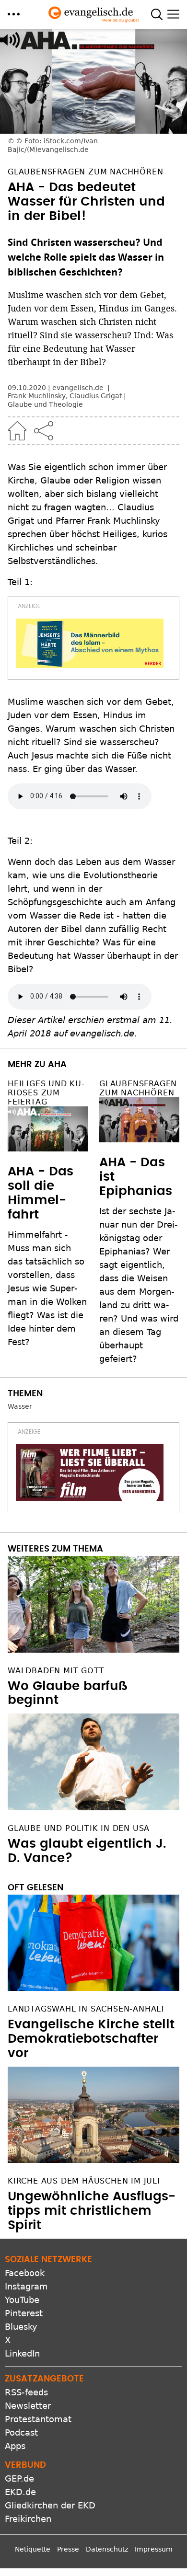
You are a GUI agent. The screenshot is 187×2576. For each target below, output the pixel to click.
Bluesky (21, 2327)
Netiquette (33, 2549)
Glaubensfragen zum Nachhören (138, 1088)
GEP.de (19, 2478)
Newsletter (28, 2406)
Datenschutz (107, 2549)
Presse (68, 2549)
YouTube (22, 2300)
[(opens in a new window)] (90, 643)
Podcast (21, 2432)
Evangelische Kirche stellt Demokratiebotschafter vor (91, 2039)
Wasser (20, 1406)
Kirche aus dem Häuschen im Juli (84, 2181)
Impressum (154, 2549)
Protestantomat (38, 2419)
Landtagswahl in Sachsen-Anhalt (87, 2009)
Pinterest (24, 2313)
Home (17, 431)
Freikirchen (28, 2519)
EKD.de (20, 2492)
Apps (15, 2446)
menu (14, 14)
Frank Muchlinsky (37, 396)
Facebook (25, 2273)
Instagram (26, 2286)
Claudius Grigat (96, 396)
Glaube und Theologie (45, 404)
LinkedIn (22, 2353)
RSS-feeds (26, 2392)
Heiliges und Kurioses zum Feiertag (46, 1093)
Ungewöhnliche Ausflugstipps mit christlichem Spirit (92, 2211)
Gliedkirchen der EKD (50, 2505)
